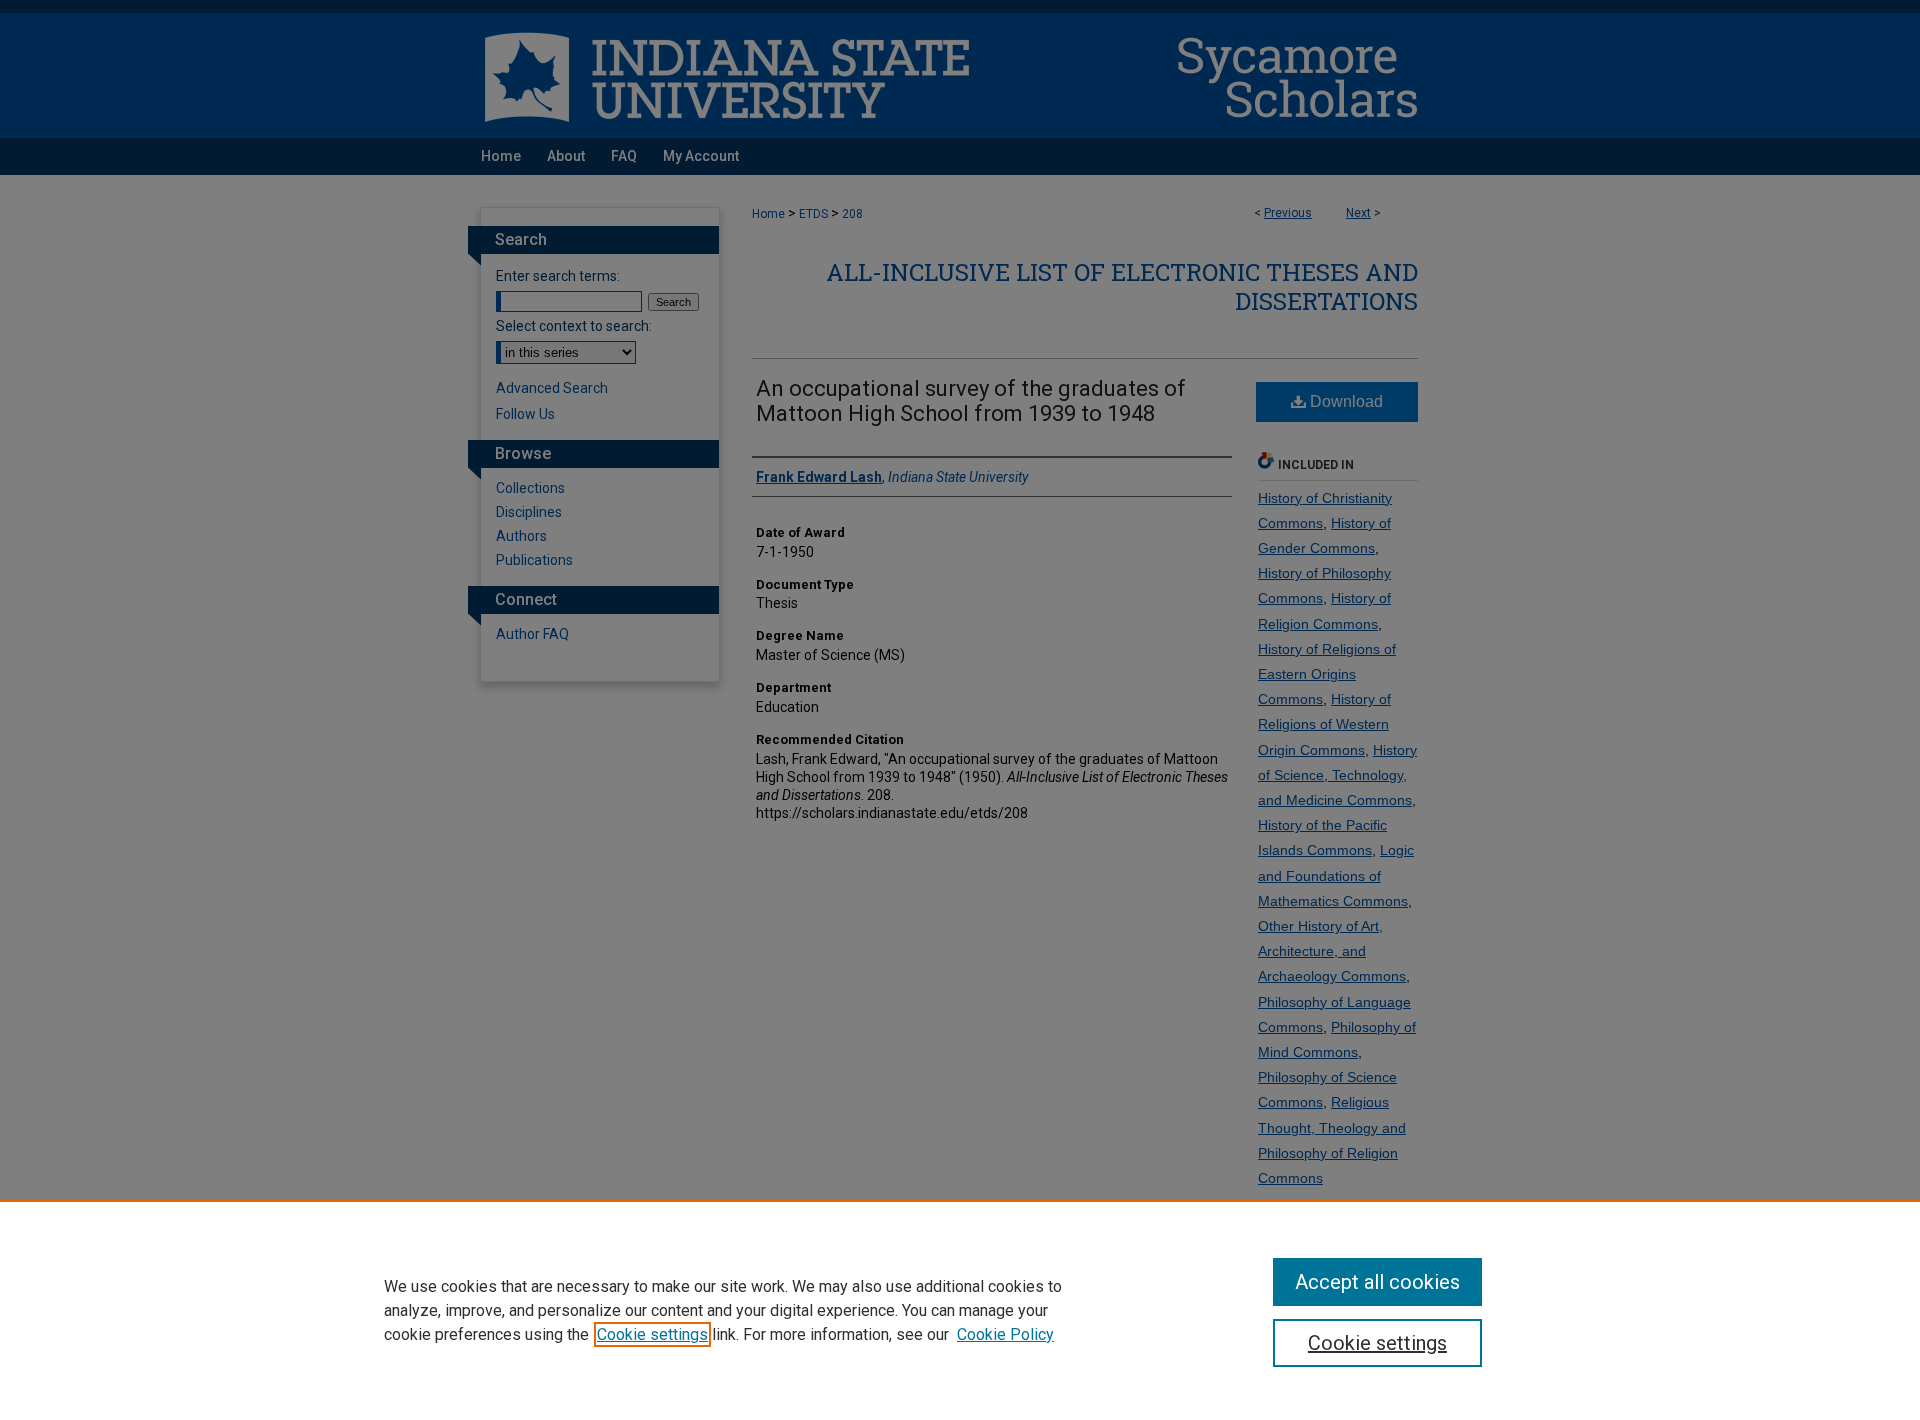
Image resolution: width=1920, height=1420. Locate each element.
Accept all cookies (1377, 1282)
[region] (960, 1310)
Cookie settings (652, 1334)
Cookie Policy (1005, 1334)
